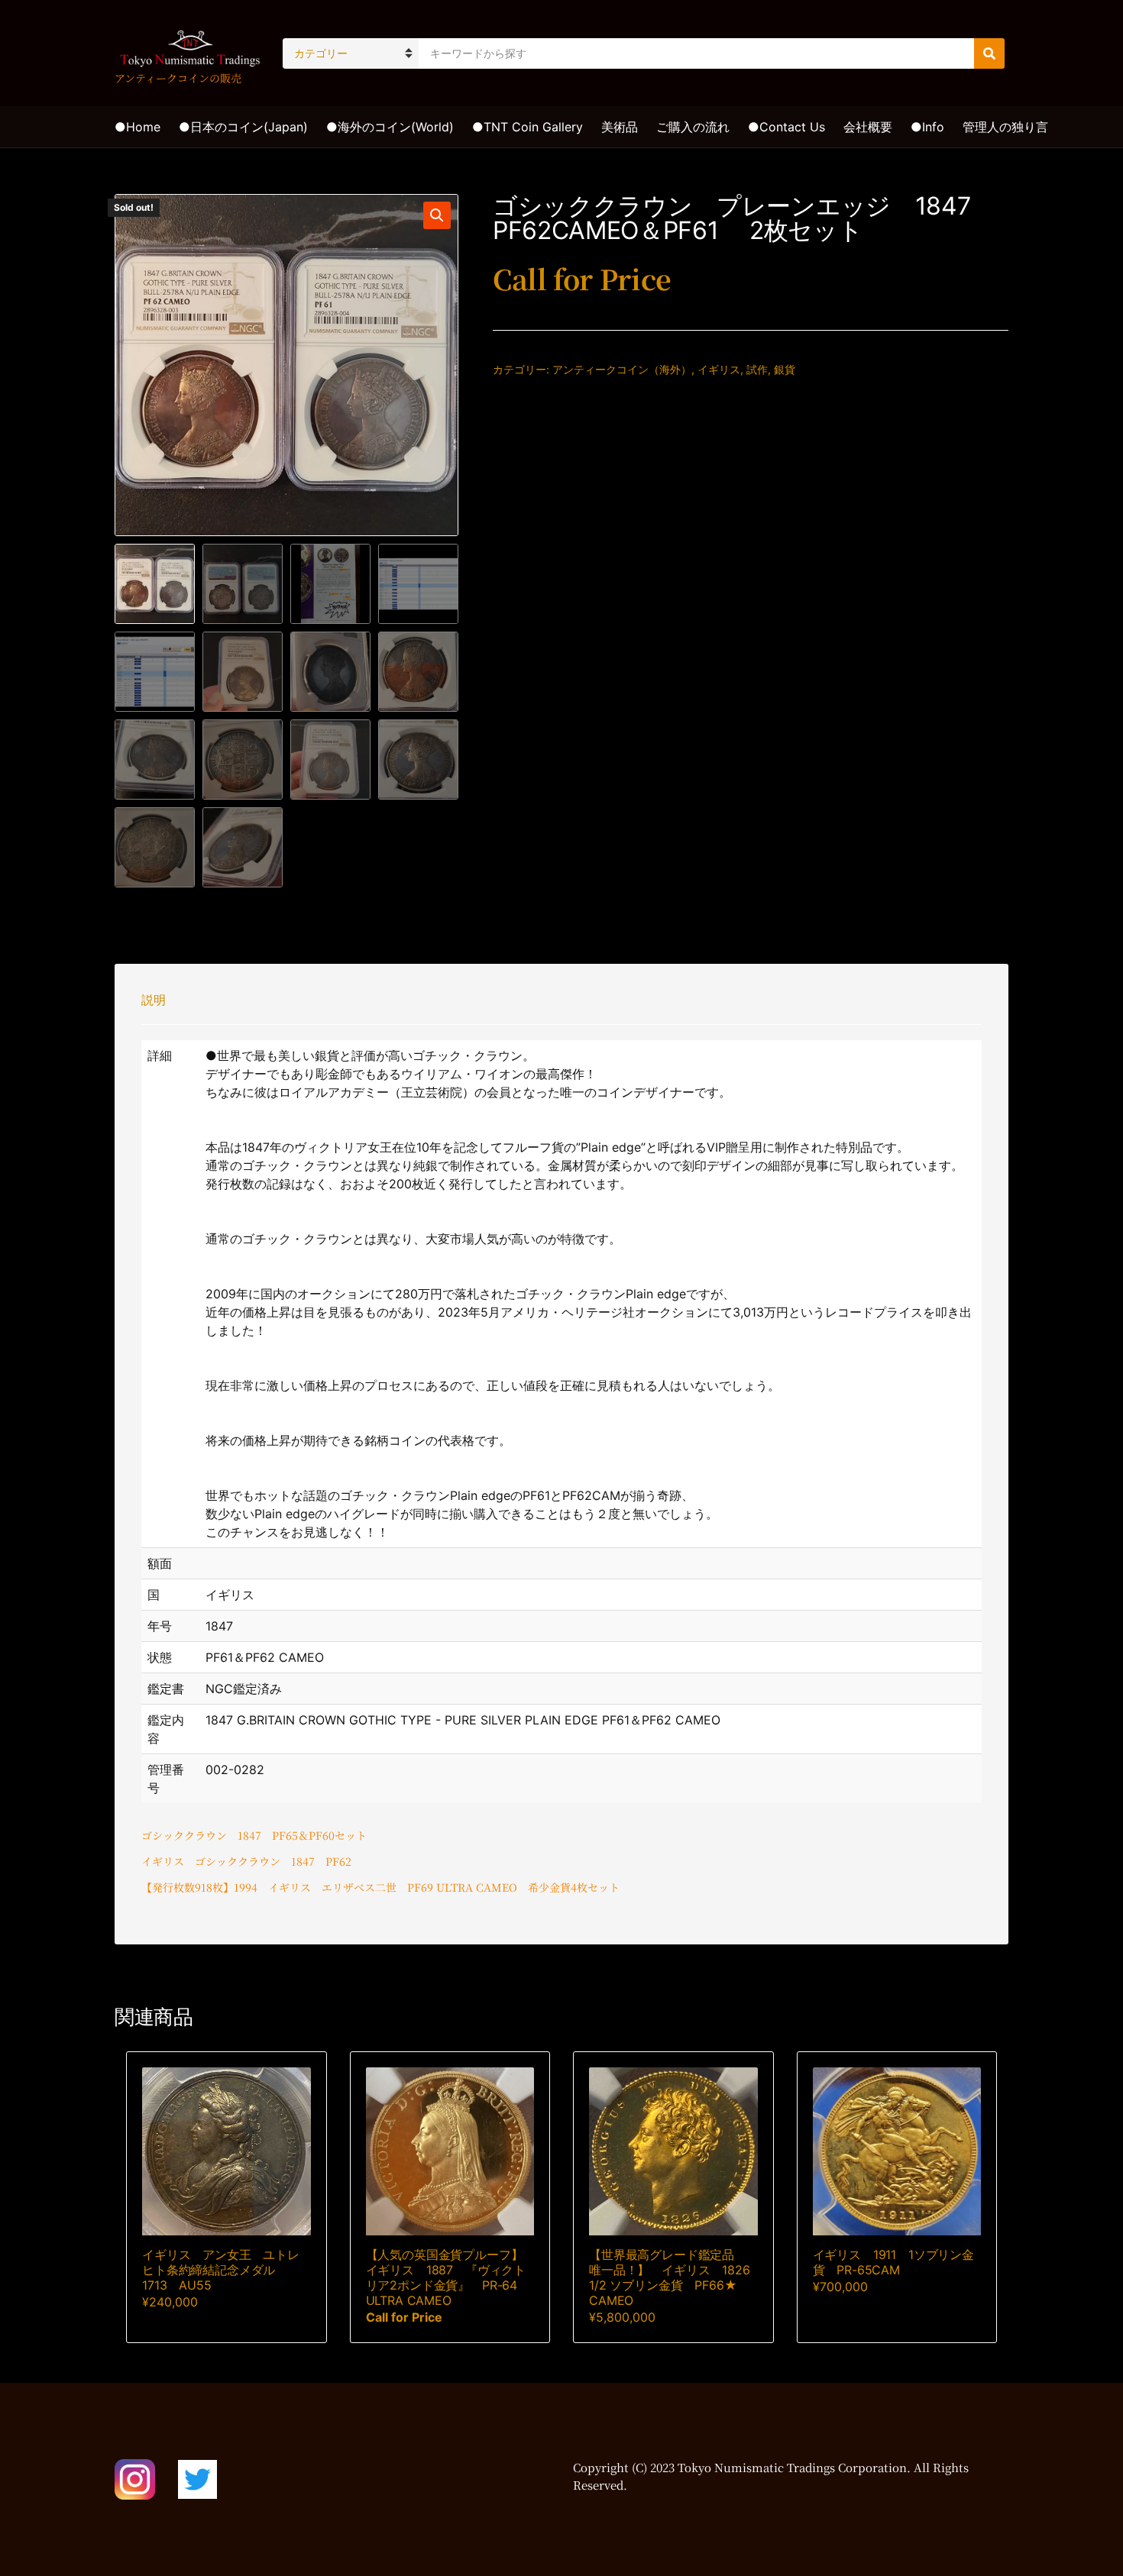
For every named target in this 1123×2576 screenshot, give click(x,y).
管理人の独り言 (1005, 127)
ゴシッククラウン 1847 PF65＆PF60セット (254, 1835)
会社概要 (868, 127)
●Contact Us (786, 127)
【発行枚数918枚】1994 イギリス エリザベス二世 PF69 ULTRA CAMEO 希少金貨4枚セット (380, 1887)
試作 (757, 369)
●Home (138, 127)
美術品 (620, 127)
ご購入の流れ (693, 127)
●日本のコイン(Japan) (243, 127)
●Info (927, 127)
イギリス (719, 369)
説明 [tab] (154, 1000)
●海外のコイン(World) (390, 127)
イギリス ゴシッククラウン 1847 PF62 (246, 1861)
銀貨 (785, 369)
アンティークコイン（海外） (622, 369)
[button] (437, 215)
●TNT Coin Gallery (528, 127)
